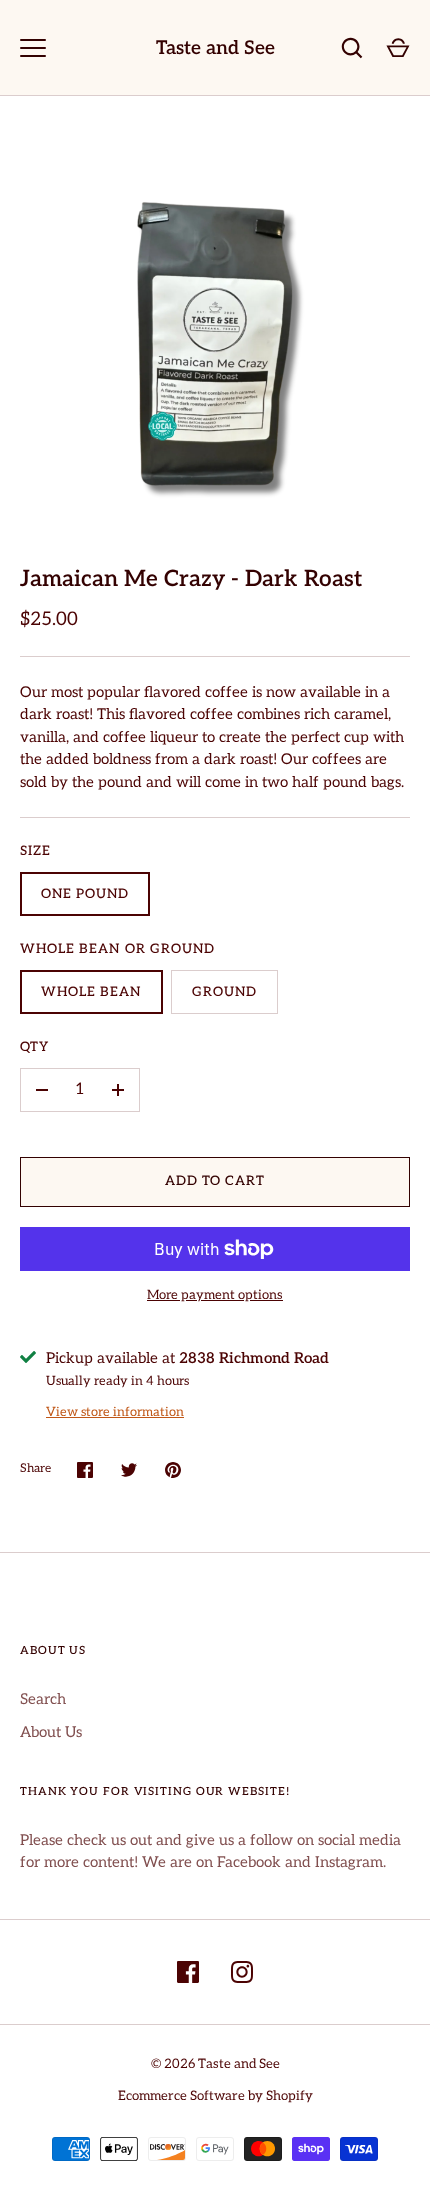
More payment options (215, 1295)
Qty (34, 1047)
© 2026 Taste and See (215, 2064)
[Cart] (398, 48)
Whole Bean (91, 992)
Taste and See (215, 48)
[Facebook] (188, 1972)
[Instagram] (242, 1972)
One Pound (85, 894)
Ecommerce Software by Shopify (215, 2096)
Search (43, 1699)
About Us (51, 1732)
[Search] (352, 48)
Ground (224, 992)
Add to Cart (215, 1181)
